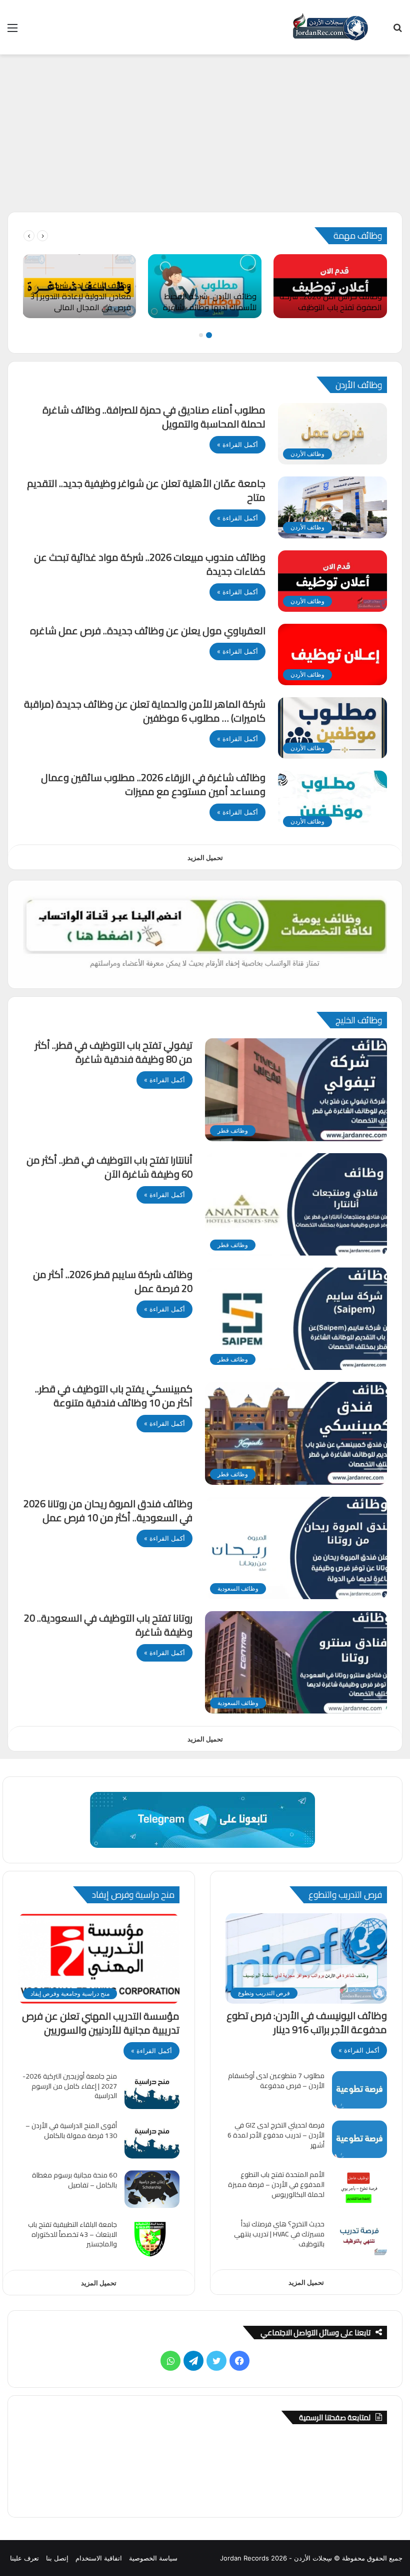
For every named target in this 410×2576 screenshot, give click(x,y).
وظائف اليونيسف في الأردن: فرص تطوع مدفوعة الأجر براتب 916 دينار (307, 2022)
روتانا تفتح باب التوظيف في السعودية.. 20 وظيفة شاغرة (108, 1625)
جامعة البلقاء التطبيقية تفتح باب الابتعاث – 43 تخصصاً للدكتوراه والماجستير (72, 2234)
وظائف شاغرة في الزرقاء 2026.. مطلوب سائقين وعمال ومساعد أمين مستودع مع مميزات (153, 784)
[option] (330, 286)
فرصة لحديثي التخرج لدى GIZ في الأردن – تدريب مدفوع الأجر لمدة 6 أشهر (276, 2135)
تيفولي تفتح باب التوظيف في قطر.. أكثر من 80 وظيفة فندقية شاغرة (114, 1052)
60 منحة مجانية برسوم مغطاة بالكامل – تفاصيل (74, 2180)
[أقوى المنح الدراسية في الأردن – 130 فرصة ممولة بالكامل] (152, 2140)
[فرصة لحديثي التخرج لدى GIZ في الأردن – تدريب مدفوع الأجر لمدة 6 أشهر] (359, 2139)
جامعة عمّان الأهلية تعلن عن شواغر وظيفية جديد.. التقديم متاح (146, 490)
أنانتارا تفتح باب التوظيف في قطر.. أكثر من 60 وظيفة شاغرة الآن (109, 1167)
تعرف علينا (24, 2558)
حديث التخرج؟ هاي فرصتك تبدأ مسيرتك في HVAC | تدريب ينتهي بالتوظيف (279, 2234)
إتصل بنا (57, 2558)
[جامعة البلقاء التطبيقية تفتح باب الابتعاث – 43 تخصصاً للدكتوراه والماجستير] (152, 2239)
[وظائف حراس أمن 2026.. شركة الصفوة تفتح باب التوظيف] (330, 286)
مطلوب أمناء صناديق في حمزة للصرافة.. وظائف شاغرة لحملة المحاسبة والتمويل (154, 417)
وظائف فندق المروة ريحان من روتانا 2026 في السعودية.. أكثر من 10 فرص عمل (108, 1510)
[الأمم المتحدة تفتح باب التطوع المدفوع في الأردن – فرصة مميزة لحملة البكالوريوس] (359, 2189)
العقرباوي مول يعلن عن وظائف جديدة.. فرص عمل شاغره (148, 631)
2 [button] (201, 335)
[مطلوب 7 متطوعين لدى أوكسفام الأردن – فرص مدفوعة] (359, 2090)
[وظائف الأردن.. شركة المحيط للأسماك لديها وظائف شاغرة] (205, 286)
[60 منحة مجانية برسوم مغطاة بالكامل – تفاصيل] (152, 2189)
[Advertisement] (205, 137)
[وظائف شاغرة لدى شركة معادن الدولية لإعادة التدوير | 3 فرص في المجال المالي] (79, 286)
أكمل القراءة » (237, 444)
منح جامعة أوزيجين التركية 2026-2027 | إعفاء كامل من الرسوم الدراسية (70, 2086)
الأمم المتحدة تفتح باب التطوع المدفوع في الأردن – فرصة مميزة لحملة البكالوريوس (276, 2184)
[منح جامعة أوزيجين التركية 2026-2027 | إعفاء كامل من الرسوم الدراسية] (152, 2090)
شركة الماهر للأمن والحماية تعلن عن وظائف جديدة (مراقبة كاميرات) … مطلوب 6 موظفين (145, 711)
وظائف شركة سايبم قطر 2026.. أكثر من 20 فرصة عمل (113, 1281)
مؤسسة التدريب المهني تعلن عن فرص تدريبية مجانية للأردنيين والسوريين (101, 2023)
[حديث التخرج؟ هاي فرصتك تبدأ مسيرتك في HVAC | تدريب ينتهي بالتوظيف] (359, 2238)
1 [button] (209, 335)
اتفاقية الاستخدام (99, 2558)
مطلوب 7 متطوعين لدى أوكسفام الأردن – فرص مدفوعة (276, 2081)
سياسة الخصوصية (153, 2558)
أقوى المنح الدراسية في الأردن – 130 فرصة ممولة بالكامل (71, 2131)
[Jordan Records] (330, 27)
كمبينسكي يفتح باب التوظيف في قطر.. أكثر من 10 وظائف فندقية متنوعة (114, 1396)
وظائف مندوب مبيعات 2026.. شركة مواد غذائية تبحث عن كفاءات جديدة (150, 564)
